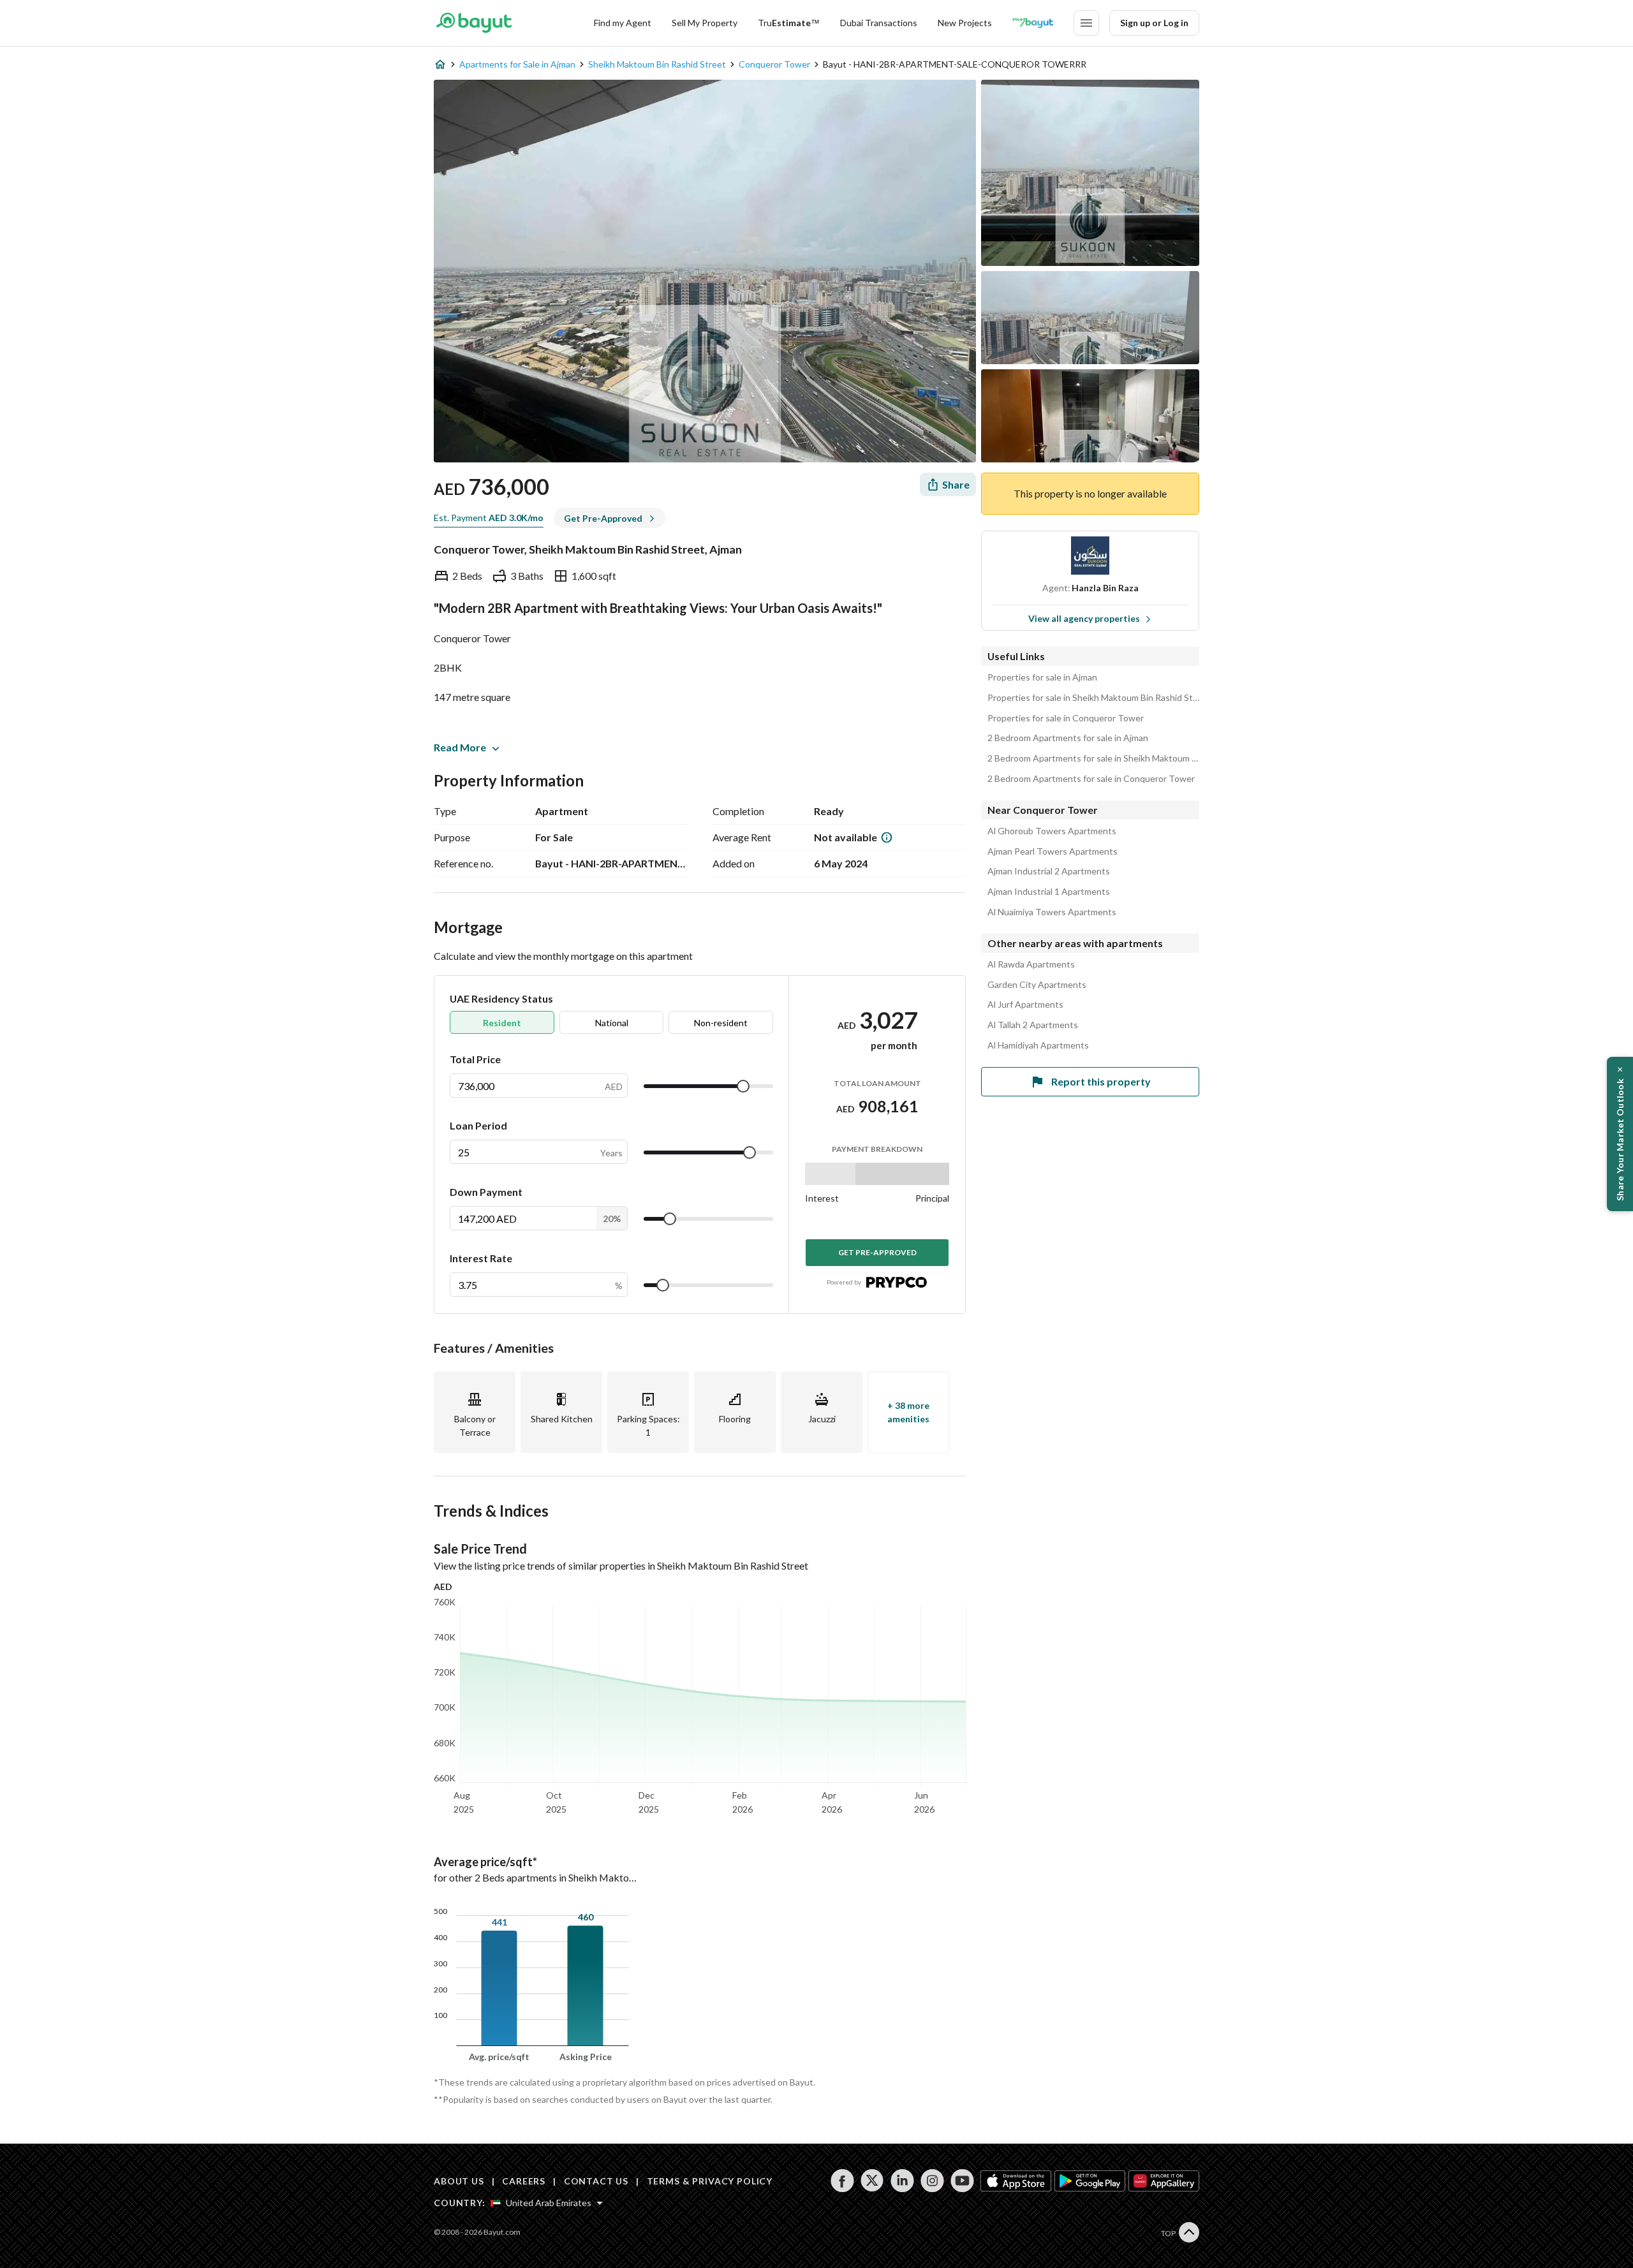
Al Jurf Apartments (1025, 1005)
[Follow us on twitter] (872, 2181)
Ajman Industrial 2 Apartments (1049, 871)
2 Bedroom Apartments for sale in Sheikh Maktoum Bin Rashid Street (1093, 758)
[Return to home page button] (474, 23)
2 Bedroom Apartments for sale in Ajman (1068, 738)
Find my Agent (623, 23)
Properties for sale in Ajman (1042, 677)
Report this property (1101, 1081)
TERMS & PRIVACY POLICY (710, 2181)
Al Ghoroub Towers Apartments (1052, 831)
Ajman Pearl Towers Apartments (1053, 851)
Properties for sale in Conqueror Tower (1066, 718)
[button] (1620, 1134)
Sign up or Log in (1154, 23)
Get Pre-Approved (877, 1252)
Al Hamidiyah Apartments (1038, 1045)
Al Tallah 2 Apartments (1033, 1025)
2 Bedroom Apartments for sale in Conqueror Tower (1091, 779)
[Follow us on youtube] (962, 2181)
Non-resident (721, 1023)
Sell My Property (705, 23)
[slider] (743, 1086)
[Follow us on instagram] (932, 2181)
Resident (502, 1023)
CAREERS (524, 2181)
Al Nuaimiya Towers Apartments (1052, 912)
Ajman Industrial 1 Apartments (1049, 892)
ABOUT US (459, 2181)
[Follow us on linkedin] (902, 2181)
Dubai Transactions (879, 23)
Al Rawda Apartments (1031, 964)
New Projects (965, 23)
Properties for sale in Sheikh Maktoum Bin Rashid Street (1093, 698)
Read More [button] (460, 747)
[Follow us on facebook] (842, 2181)
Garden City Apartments (1037, 985)
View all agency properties (1084, 618)
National (612, 1023)
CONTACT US (596, 2181)
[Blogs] (1033, 23)
